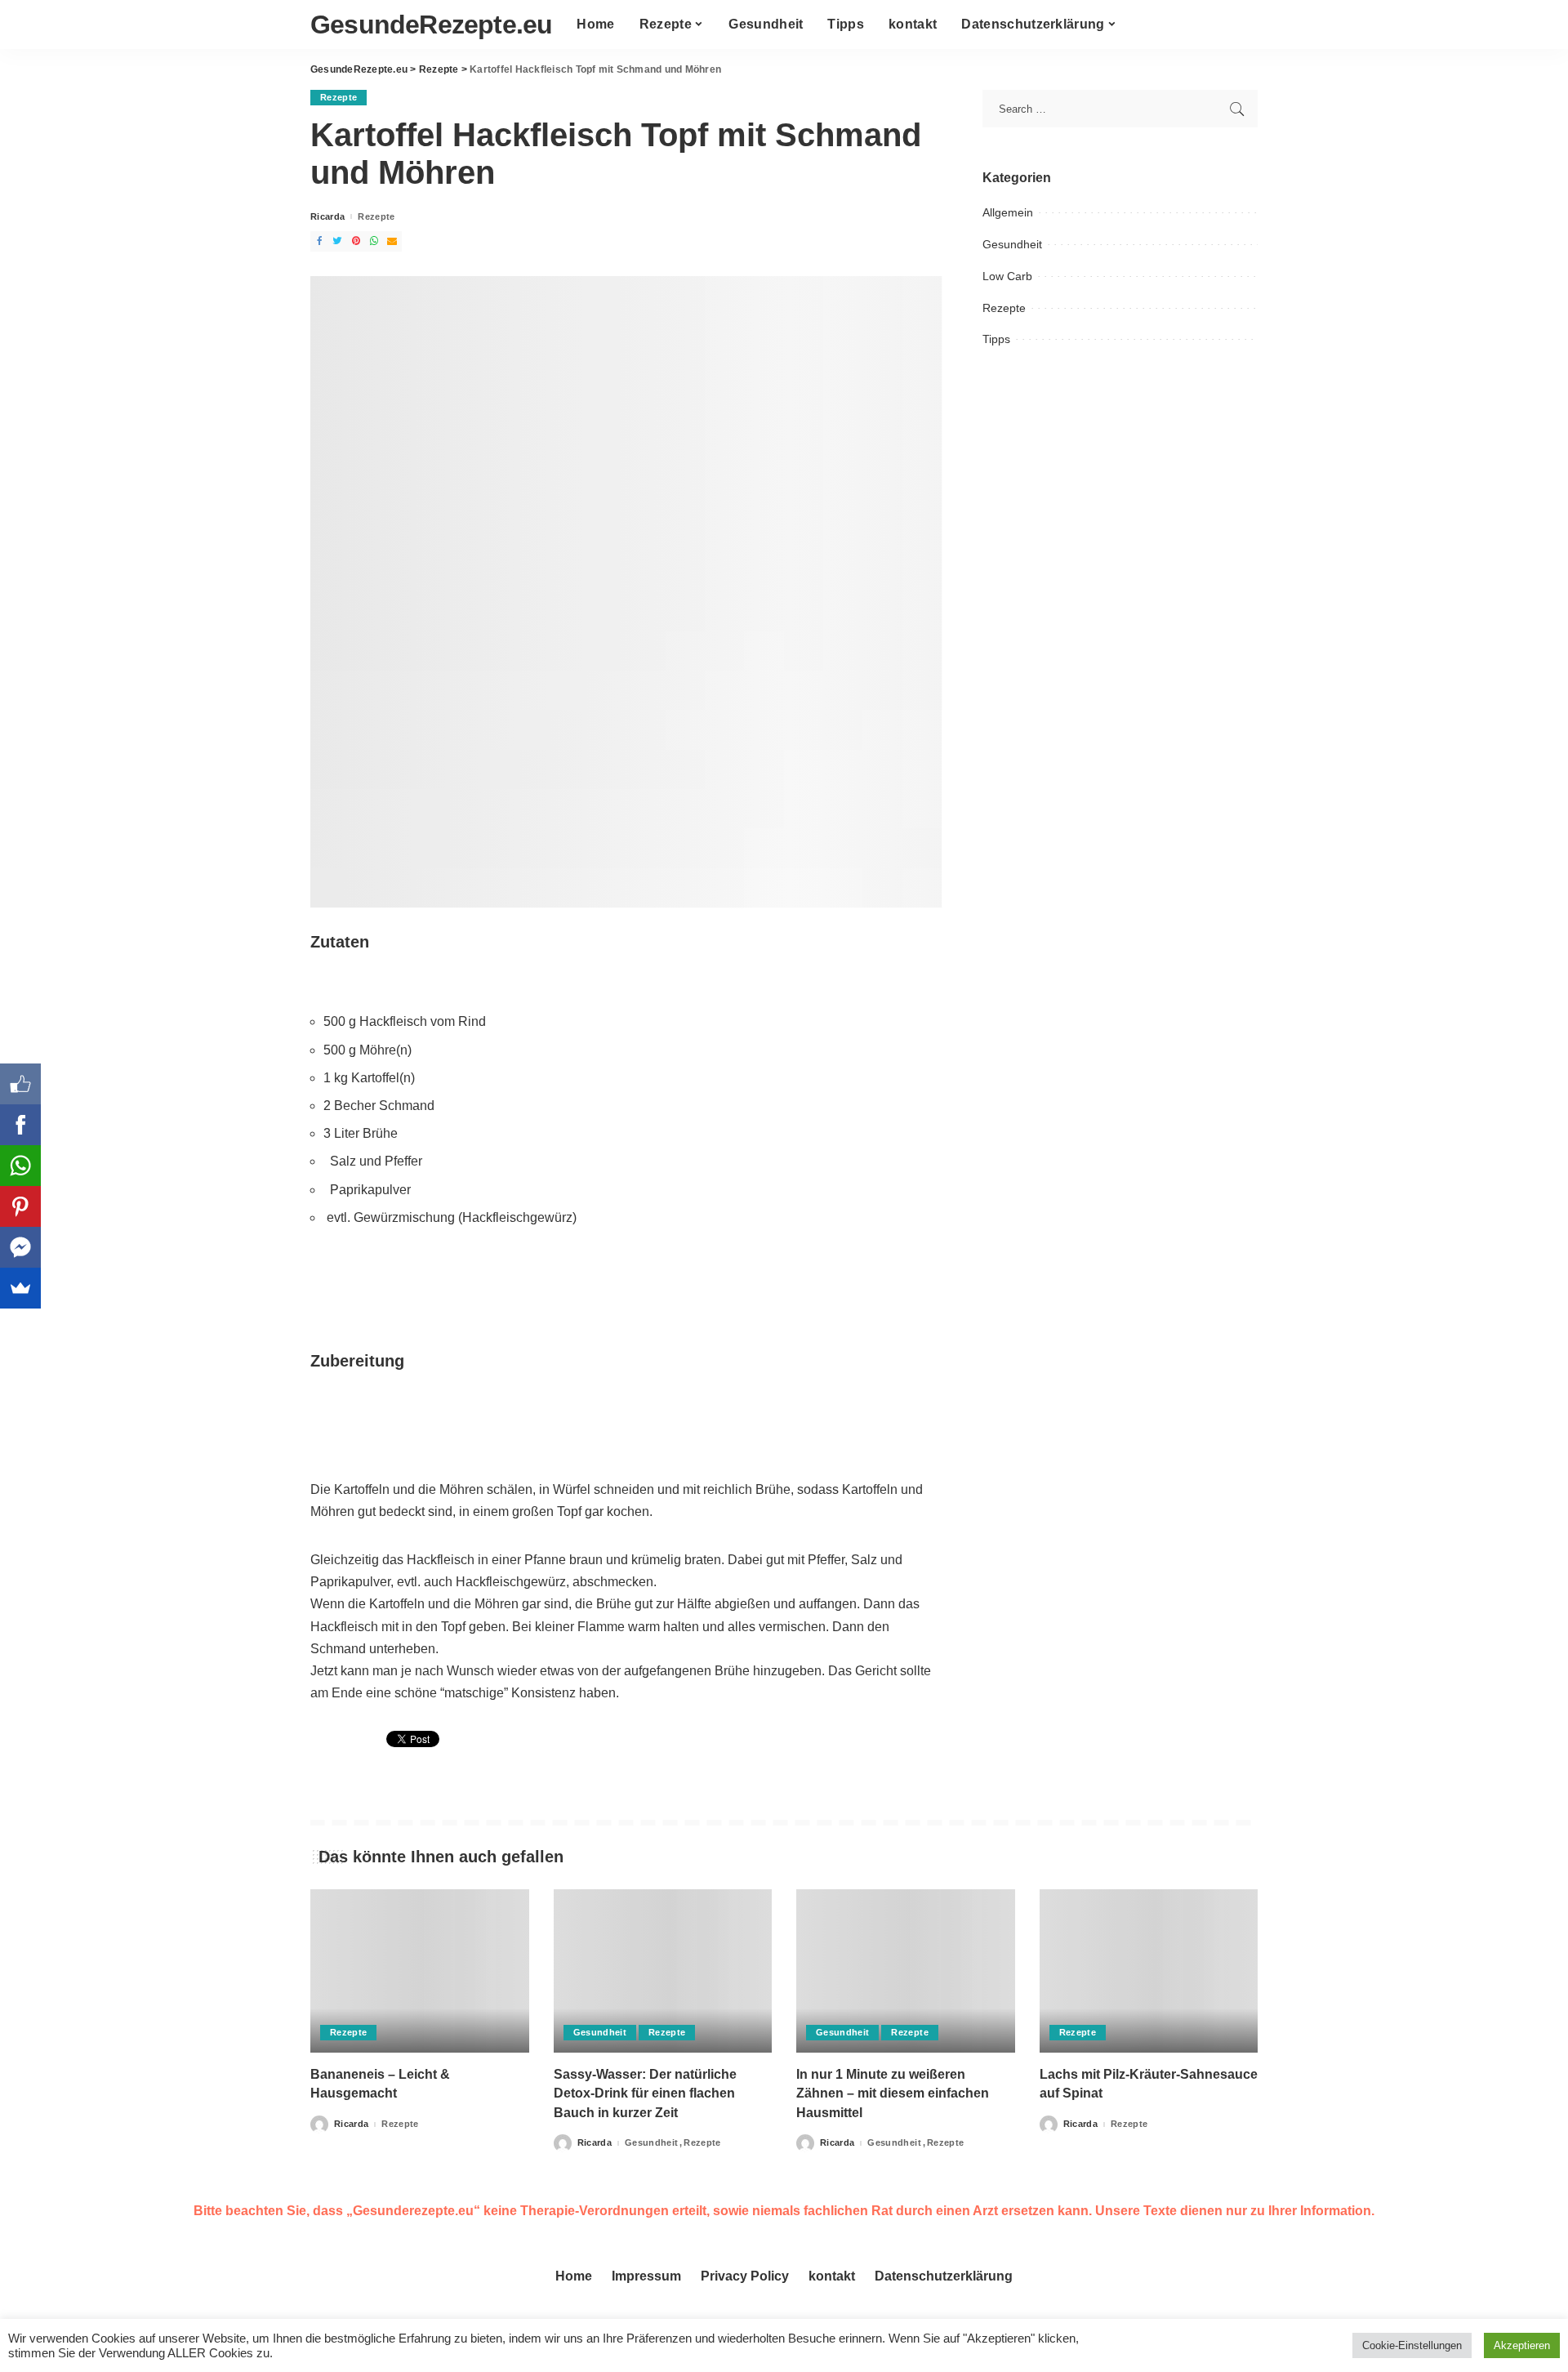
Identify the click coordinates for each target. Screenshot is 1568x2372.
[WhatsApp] (20, 1166)
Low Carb (1007, 276)
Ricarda (327, 217)
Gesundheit (1012, 244)
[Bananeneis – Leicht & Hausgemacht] (420, 1971)
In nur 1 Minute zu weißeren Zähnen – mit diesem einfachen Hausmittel (893, 2093)
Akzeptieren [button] (1522, 2345)
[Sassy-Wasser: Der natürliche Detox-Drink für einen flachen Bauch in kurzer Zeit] (663, 1971)
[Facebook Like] (20, 1084)
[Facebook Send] (20, 1247)
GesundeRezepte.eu (431, 25)
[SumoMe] (20, 1288)
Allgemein (1008, 212)
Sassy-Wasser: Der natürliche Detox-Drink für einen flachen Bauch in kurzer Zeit (645, 2093)
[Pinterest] (20, 1206)
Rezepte (339, 97)
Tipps (996, 339)
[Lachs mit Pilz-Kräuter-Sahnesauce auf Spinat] (1149, 1971)
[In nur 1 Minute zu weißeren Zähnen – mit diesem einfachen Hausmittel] (906, 1971)
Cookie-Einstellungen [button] (1412, 2345)
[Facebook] (20, 1125)
